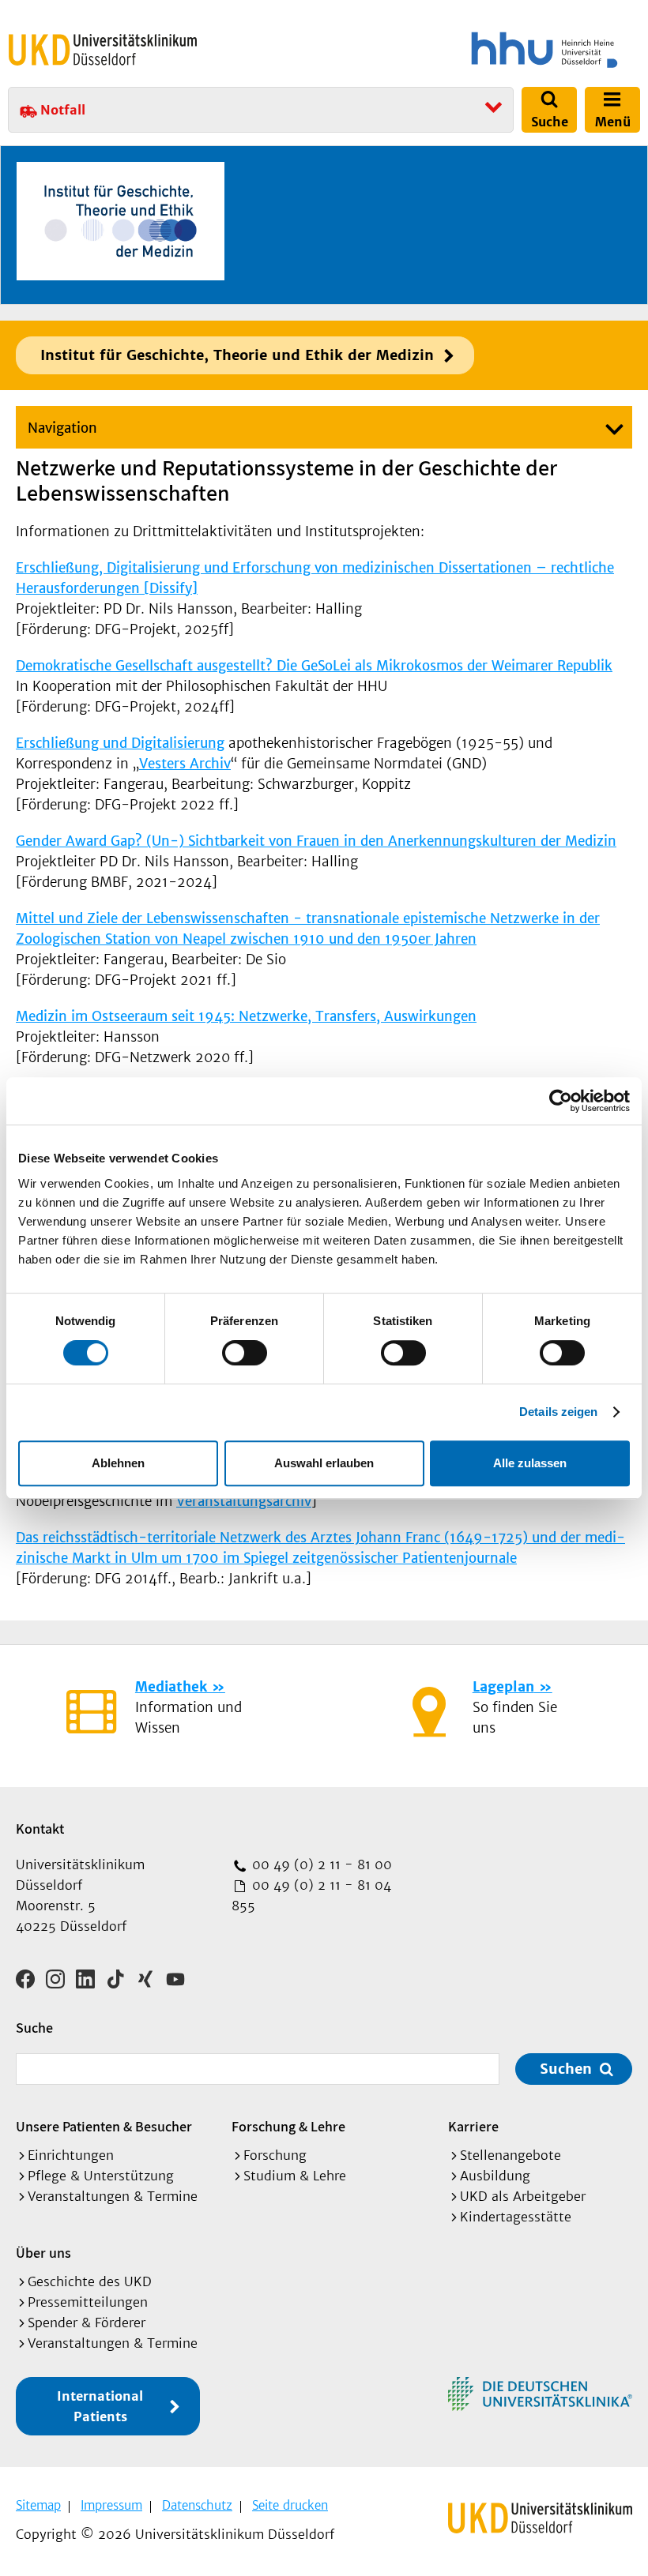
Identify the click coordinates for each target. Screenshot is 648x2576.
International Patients (100, 2406)
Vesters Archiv (185, 764)
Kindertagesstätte (516, 2217)
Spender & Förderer (87, 2323)
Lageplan (503, 1687)
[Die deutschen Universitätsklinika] (540, 2394)
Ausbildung (495, 2176)
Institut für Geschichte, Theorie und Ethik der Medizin (237, 355)
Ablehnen (118, 1463)
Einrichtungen (71, 2155)
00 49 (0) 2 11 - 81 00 (320, 1864)
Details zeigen (558, 1412)
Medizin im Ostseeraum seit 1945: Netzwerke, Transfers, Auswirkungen (246, 1016)
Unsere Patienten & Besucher (104, 2126)
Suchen (566, 2069)
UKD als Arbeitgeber (523, 2196)
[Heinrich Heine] (485, 50)
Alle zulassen (530, 1463)
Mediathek (171, 1687)
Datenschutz (197, 2505)
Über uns (43, 2253)
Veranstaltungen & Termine (113, 2196)
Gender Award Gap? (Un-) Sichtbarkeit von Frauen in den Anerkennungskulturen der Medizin (316, 841)
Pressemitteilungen (88, 2302)
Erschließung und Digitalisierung (120, 743)
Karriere (473, 2126)
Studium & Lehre (295, 2176)
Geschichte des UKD (90, 2281)
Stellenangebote (510, 2155)
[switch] (245, 1353)
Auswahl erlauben (324, 1463)
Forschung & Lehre (288, 2126)
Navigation (62, 428)
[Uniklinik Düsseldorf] (103, 50)
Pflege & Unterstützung (101, 2176)
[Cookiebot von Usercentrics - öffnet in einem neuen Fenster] (561, 1101)
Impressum (111, 2505)
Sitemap (38, 2505)
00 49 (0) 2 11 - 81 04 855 (311, 1895)
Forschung (275, 2155)
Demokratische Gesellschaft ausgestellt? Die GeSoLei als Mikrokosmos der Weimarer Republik (314, 666)
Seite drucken (290, 2505)
